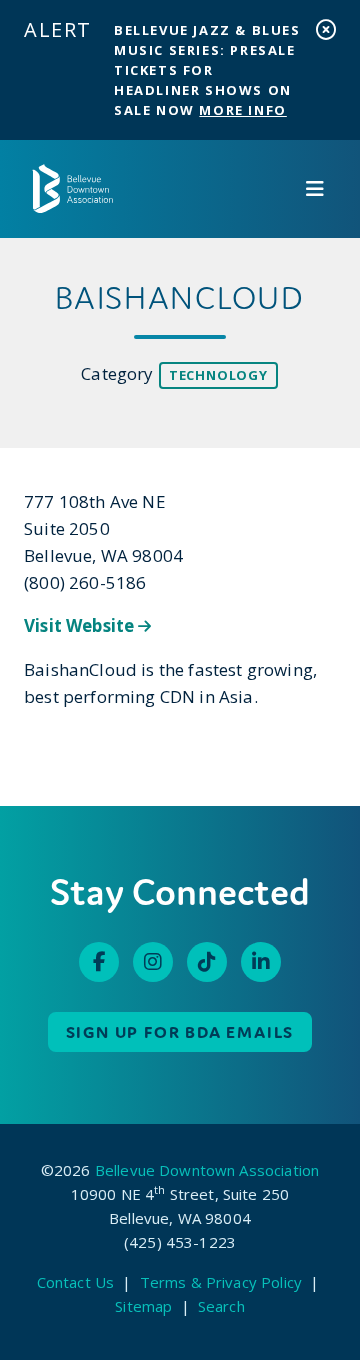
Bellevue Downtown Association (207, 1170)
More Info (242, 110)
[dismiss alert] (326, 29)
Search (221, 1306)
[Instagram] (153, 962)
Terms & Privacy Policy (221, 1282)
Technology (218, 375)
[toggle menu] (315, 189)
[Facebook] (99, 962)
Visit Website (81, 625)
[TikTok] (207, 962)
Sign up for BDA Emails (180, 1032)
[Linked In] (261, 962)
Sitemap (143, 1306)
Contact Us (76, 1282)
